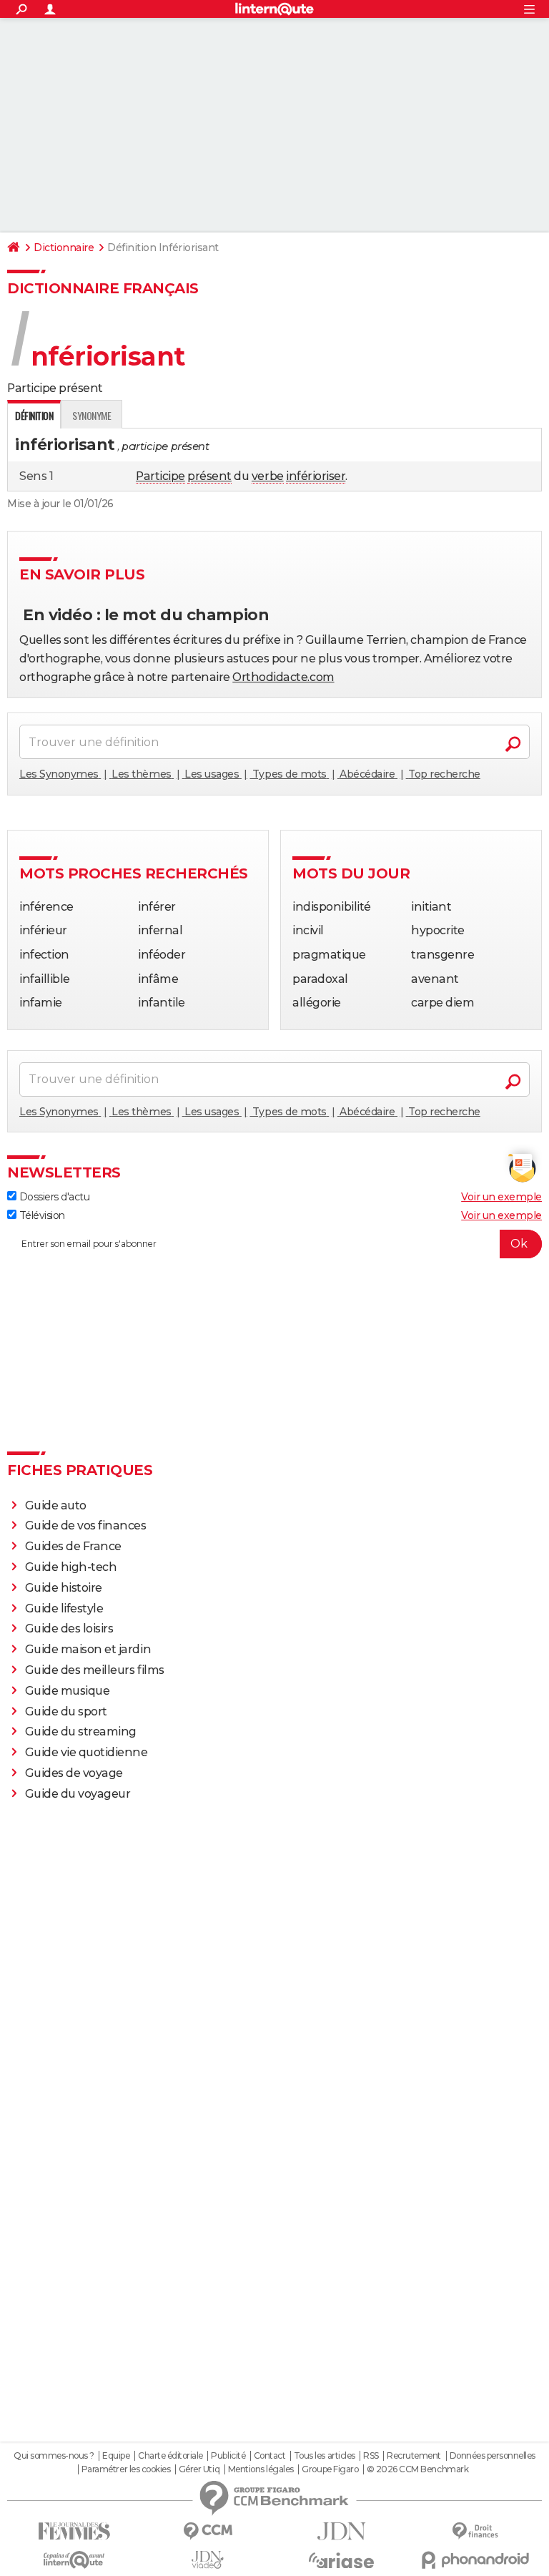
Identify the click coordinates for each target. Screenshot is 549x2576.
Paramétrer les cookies (126, 2469)
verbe (268, 476)
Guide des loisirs (69, 1629)
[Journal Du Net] (341, 2531)
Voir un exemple (501, 1197)
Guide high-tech (71, 1567)
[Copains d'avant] (74, 2560)
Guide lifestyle (64, 1608)
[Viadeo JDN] (208, 2560)
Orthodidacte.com (283, 677)
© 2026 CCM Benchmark (417, 2469)
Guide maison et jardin (88, 1649)
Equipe (116, 2456)
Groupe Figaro (330, 2469)
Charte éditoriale (170, 2456)
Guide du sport (66, 1711)
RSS (371, 2456)
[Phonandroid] (475, 2560)
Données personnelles (493, 2456)
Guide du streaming (81, 1732)
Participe (160, 476)
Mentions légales (261, 2469)
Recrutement (414, 2456)
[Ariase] (341, 2560)
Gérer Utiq (199, 2469)
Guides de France (73, 1546)
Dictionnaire (64, 248)
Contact (270, 2456)
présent (209, 476)
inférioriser (316, 476)
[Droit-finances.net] (475, 2531)
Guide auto (56, 1505)
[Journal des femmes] (74, 2531)
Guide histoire (64, 1588)
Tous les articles (325, 2456)
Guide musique (68, 1691)
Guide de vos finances (86, 1525)
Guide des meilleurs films (95, 1670)
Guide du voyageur (78, 1794)
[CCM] (208, 2531)
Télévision (41, 1215)
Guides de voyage (74, 1773)
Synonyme (91, 415)
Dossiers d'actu (53, 1197)
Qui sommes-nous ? (54, 2456)
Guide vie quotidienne (86, 1752)
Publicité (228, 2456)
